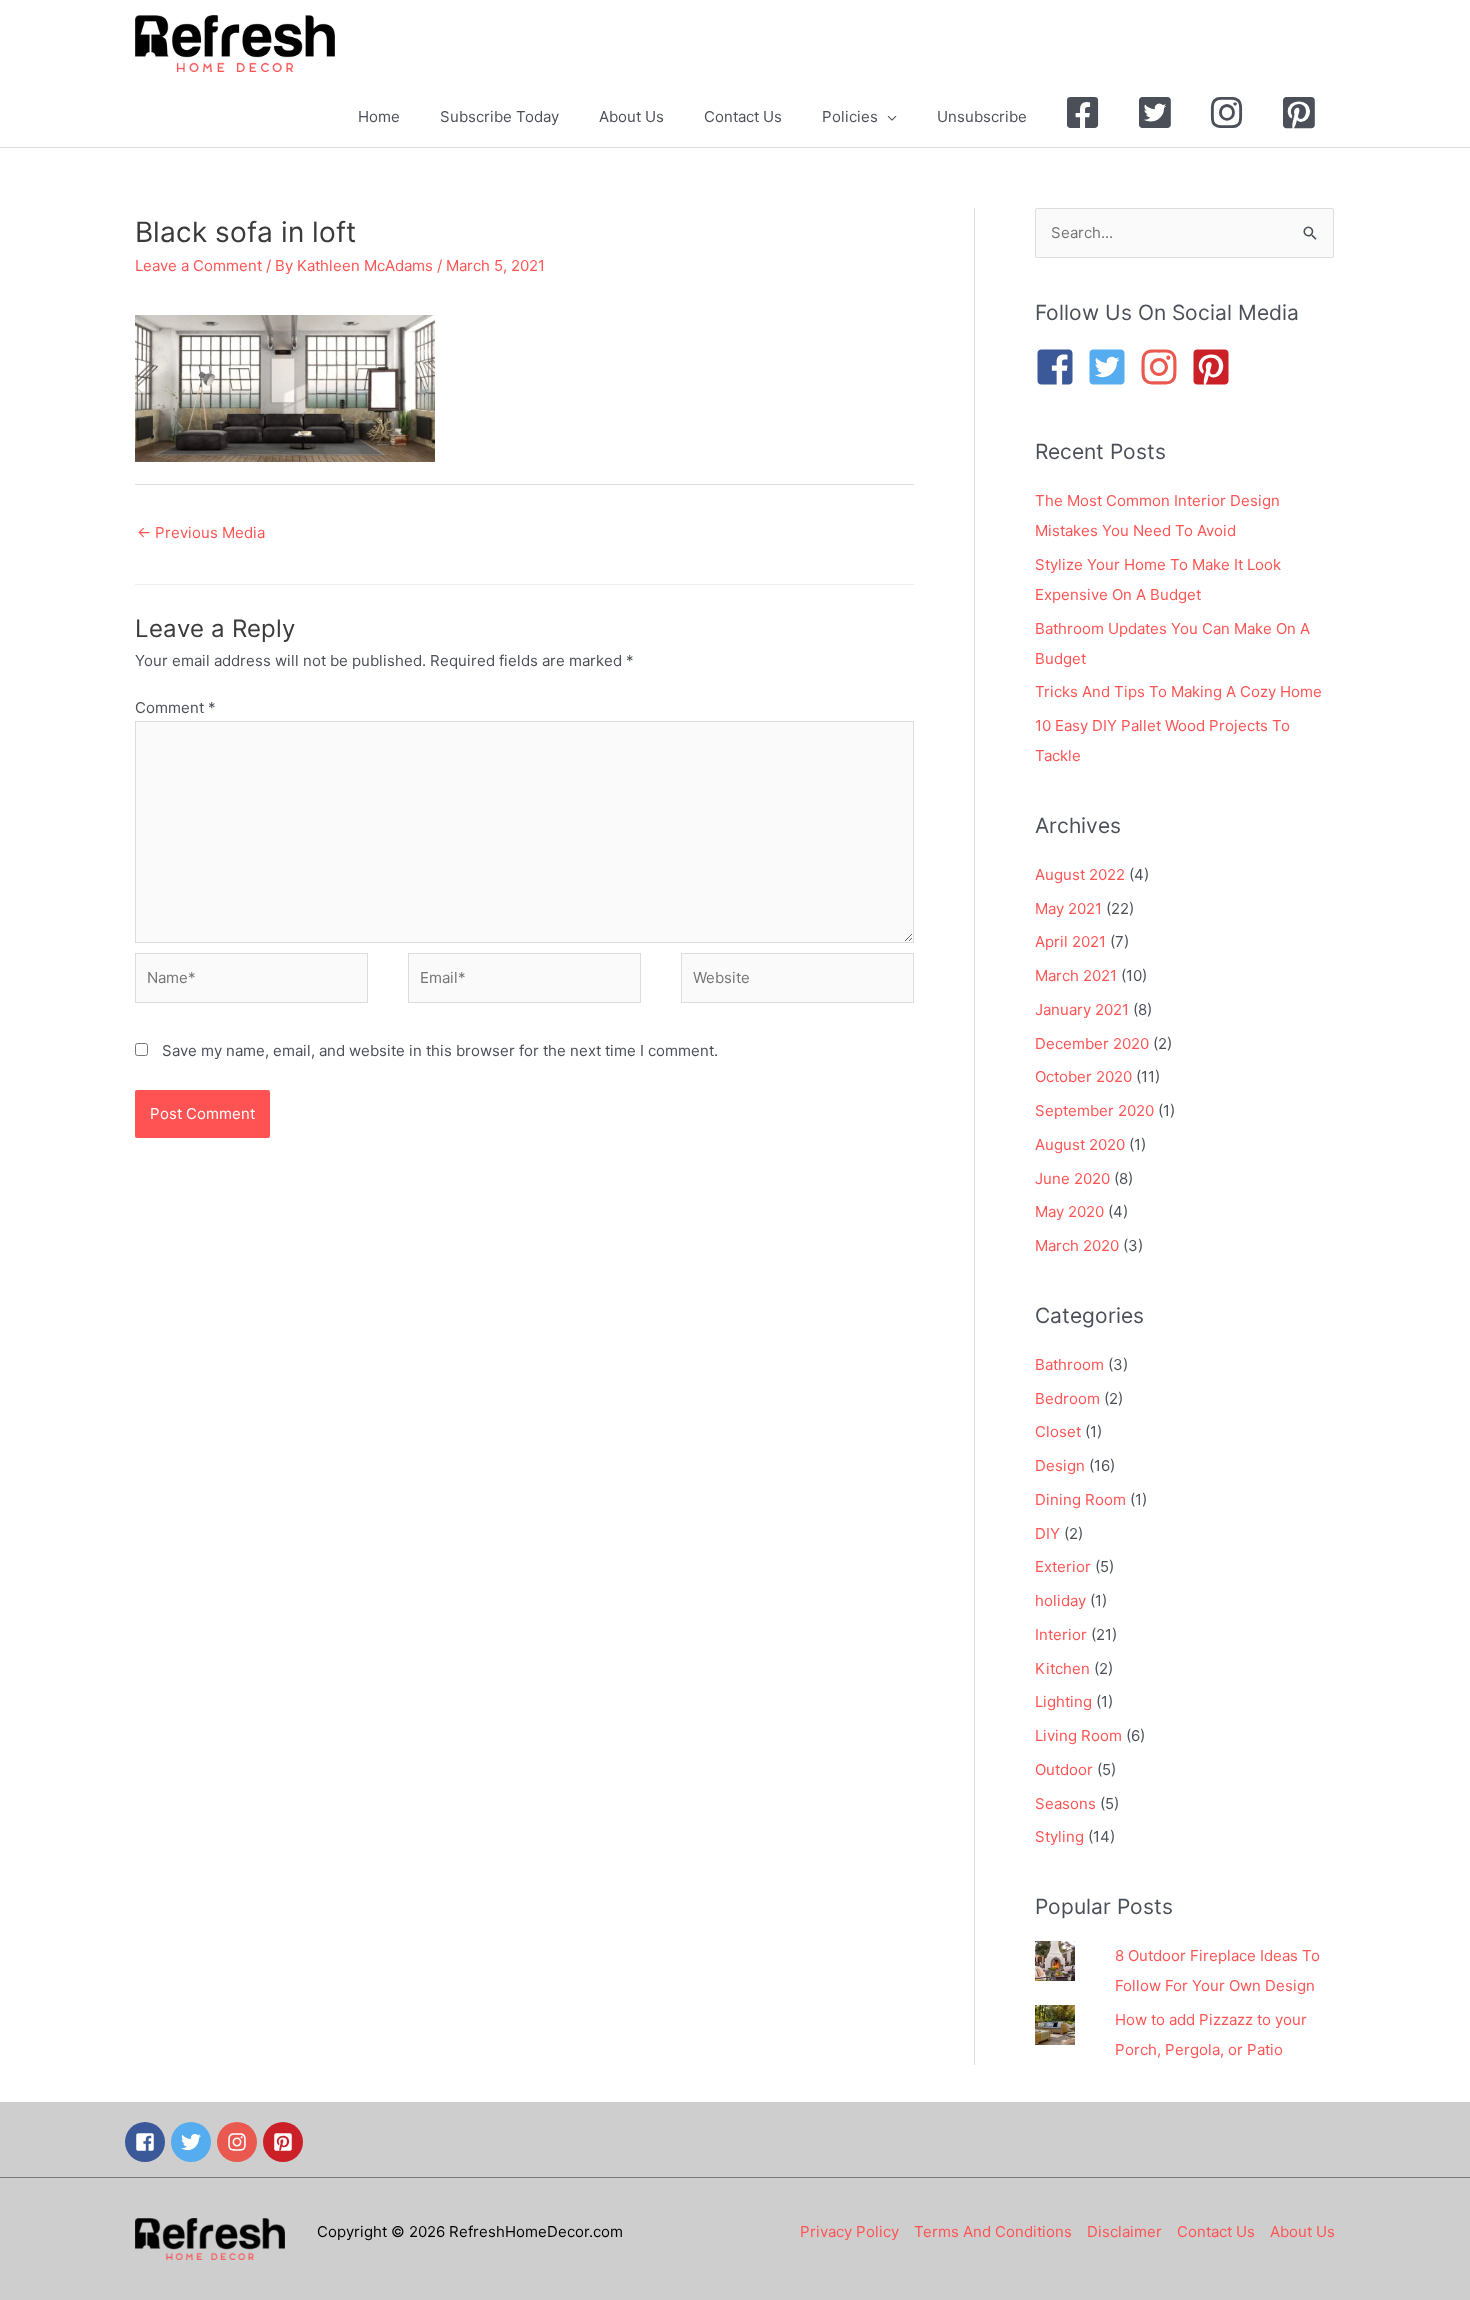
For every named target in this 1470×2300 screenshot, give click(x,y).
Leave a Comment (198, 265)
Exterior (1063, 1566)
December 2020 (1092, 1043)
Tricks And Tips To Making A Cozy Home (1178, 691)
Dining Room (1080, 1499)
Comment (175, 707)
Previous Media (201, 532)
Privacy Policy (849, 2231)
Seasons (1065, 1803)
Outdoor (1064, 1769)
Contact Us (1216, 2231)
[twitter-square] (1113, 367)
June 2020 (1072, 1178)
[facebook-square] (1061, 367)
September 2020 (1094, 1110)
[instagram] (1165, 367)
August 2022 (1080, 874)
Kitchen (1062, 1668)
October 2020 (1083, 1076)
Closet (1058, 1431)
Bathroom (1069, 1364)
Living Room (1078, 1735)
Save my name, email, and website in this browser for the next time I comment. (440, 1050)
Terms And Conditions (993, 2231)
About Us (1302, 2231)
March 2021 (1076, 975)
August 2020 (1080, 1144)
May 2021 (1068, 908)
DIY (1047, 1533)
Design (1060, 1465)
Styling (1059, 1836)
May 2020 (1069, 1211)
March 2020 (1077, 1245)
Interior (1061, 1634)
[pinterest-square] (1217, 367)
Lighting (1063, 1701)
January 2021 (1082, 1009)
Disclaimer (1124, 2231)
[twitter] (194, 2142)
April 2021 (1070, 941)
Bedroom (1067, 1398)
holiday (1060, 1600)
